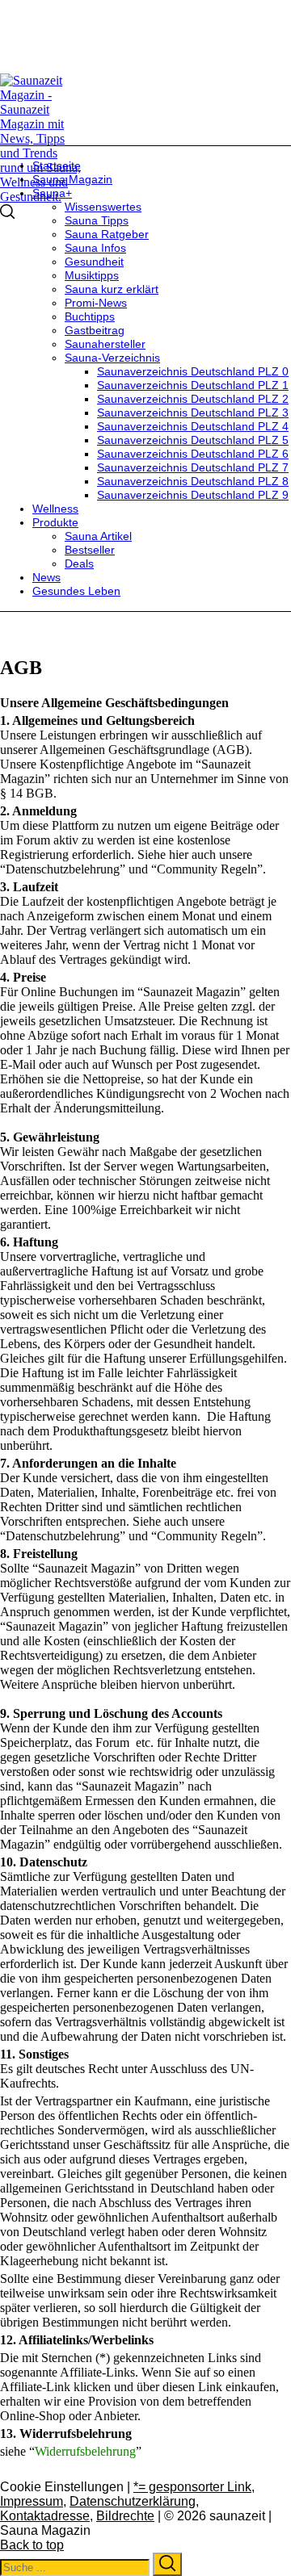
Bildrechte (125, 2516)
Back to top (32, 2545)
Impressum (32, 2501)
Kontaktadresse (45, 2516)
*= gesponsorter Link (192, 2487)
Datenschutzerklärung (133, 2501)
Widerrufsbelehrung (85, 2451)
